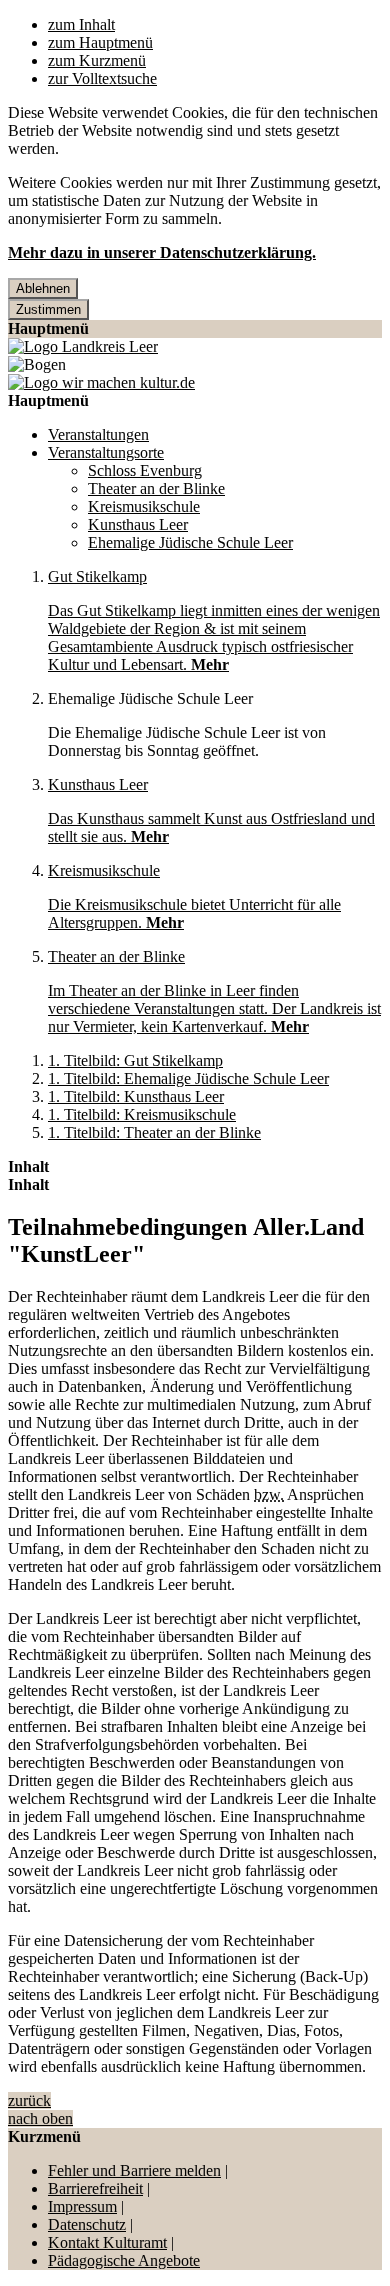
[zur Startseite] (83, 346)
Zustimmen (48, 309)
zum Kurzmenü (97, 60)
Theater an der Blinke (156, 488)
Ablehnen (43, 288)
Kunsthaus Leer (138, 524)
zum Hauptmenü (100, 42)
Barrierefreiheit (95, 2188)
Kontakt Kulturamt (107, 2242)
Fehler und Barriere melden (134, 2170)
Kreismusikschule (144, 506)
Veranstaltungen (98, 434)
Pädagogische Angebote (124, 2260)
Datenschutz (87, 2224)
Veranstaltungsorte (106, 452)
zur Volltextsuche (102, 78)
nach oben (40, 2118)
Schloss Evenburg (145, 470)
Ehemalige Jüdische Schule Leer (190, 542)
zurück (29, 2100)
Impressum (82, 2206)
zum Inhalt (81, 24)
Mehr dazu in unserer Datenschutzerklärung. (162, 252)
